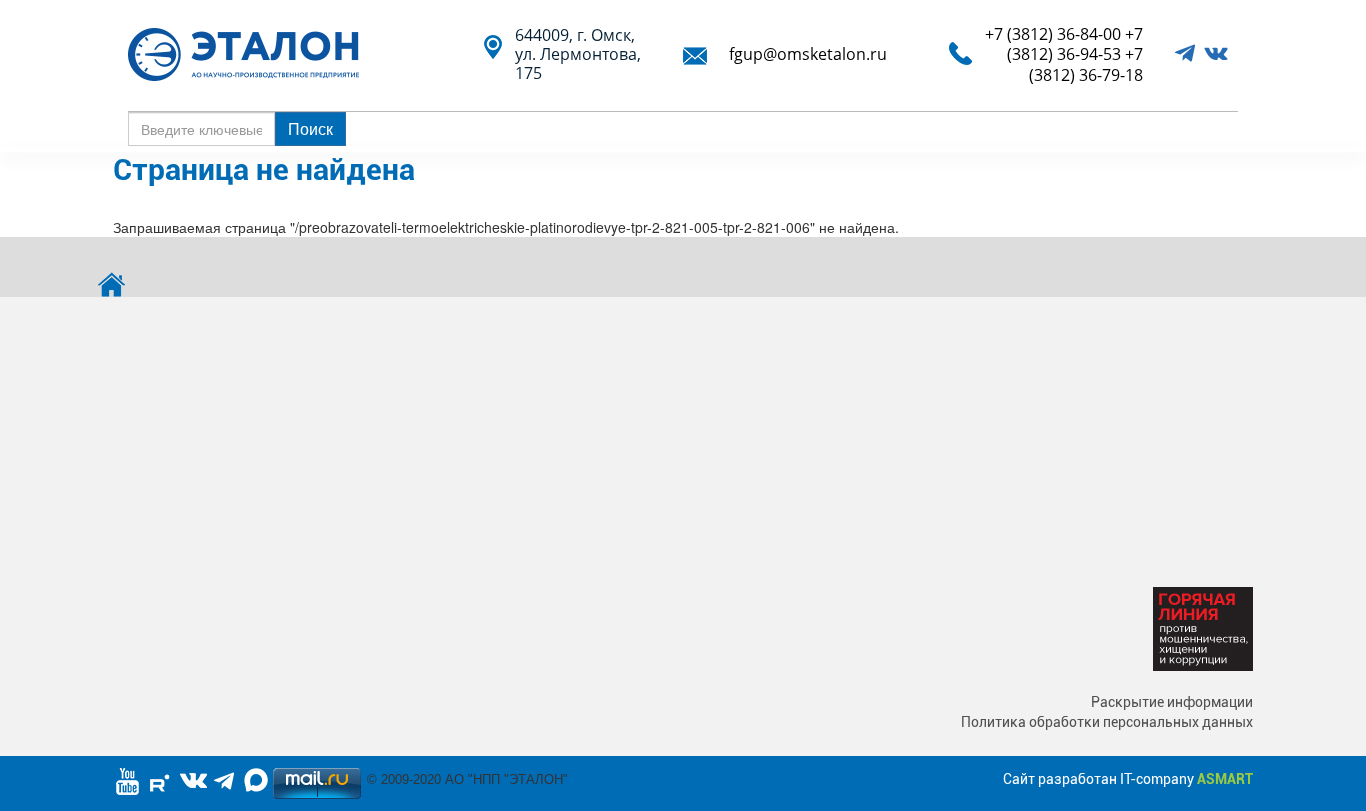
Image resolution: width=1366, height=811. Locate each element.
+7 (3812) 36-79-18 (1086, 64)
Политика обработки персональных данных (1107, 722)
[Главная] (251, 54)
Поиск (310, 128)
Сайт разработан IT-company (1128, 779)
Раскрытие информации (1172, 702)
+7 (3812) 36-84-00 (1053, 34)
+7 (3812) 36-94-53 (1075, 44)
